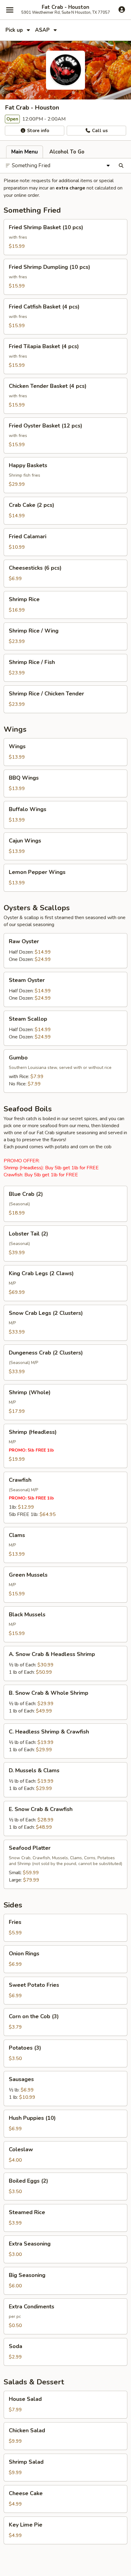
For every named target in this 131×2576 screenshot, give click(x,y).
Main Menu (25, 152)
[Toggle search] (121, 166)
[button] (65, 237)
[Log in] (122, 9)
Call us (99, 131)
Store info (37, 131)
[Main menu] (10, 10)
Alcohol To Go (67, 152)
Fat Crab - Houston (65, 7)
